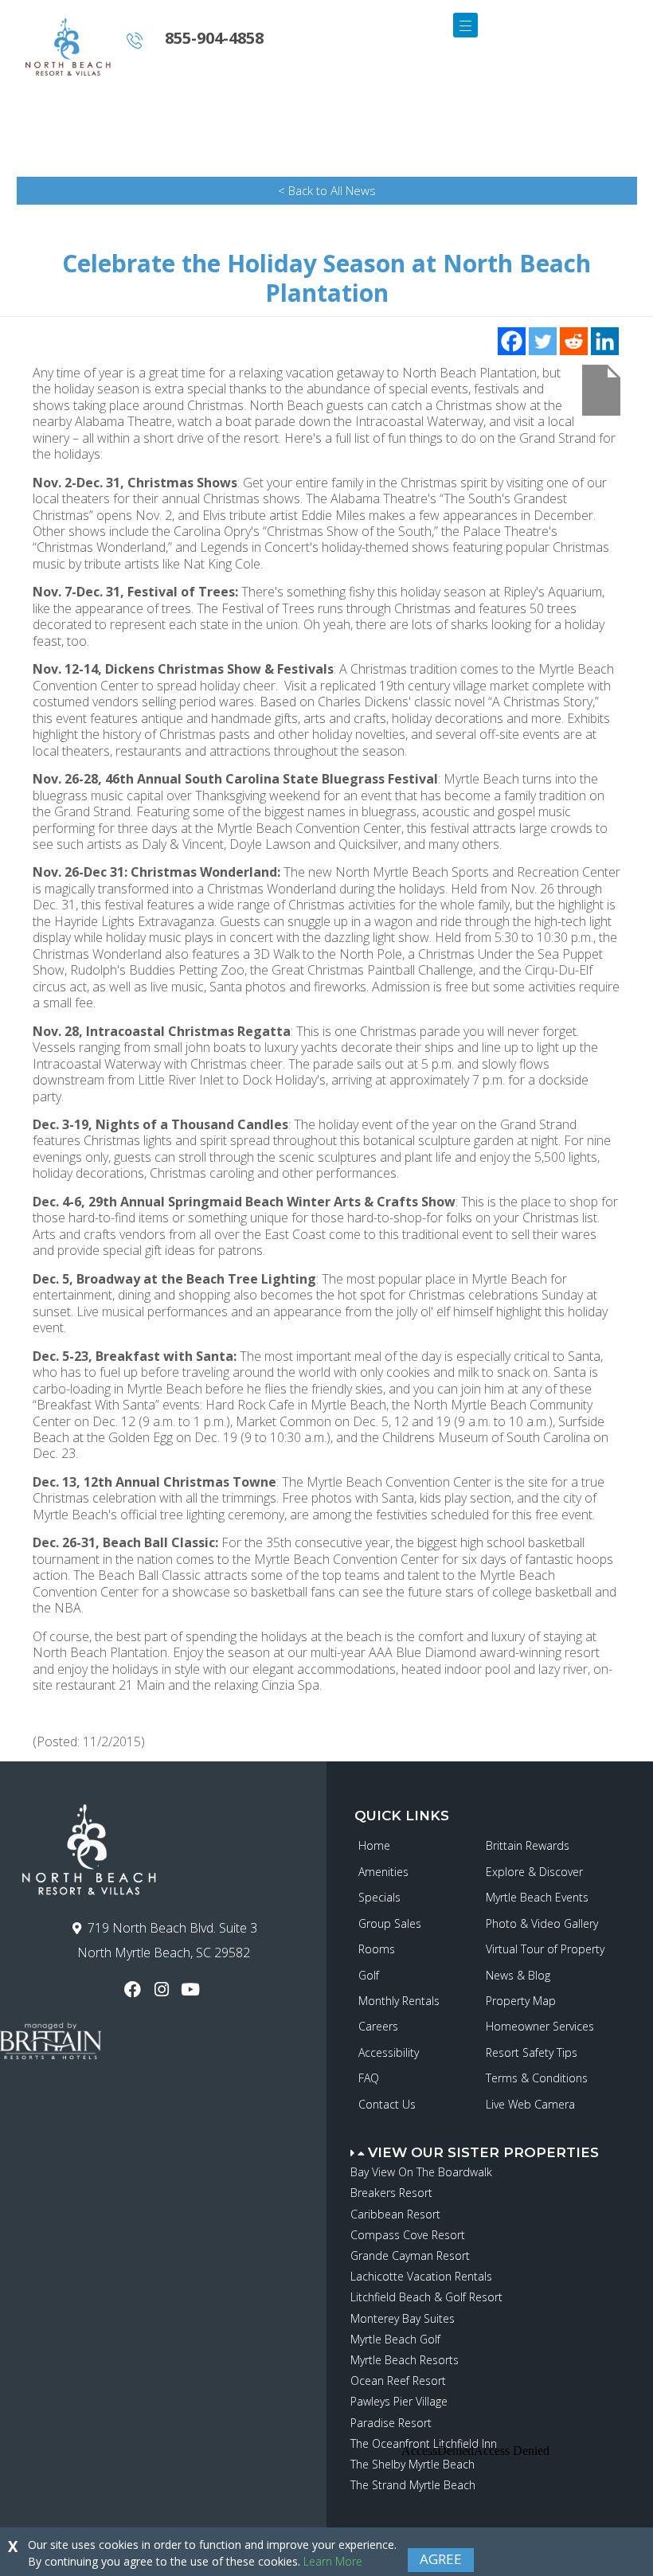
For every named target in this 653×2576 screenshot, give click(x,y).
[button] (502, 2145)
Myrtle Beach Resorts (405, 2360)
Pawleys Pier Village (399, 2401)
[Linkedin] (605, 341)
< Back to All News (327, 190)
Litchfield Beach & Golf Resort (426, 2297)
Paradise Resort (391, 2423)
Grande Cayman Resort (410, 2255)
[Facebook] (512, 341)
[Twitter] (543, 341)
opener (465, 25)
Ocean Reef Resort (398, 2381)
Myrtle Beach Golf (395, 2339)
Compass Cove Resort (408, 2235)
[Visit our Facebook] (134, 1990)
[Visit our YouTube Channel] (192, 1990)
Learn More (333, 2561)
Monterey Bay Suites (403, 2318)
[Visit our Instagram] (163, 1990)
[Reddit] (574, 341)
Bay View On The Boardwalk (421, 2172)
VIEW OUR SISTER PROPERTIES (483, 2152)
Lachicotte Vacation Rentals (421, 2276)
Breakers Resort (391, 2193)
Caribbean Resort (395, 2214)
